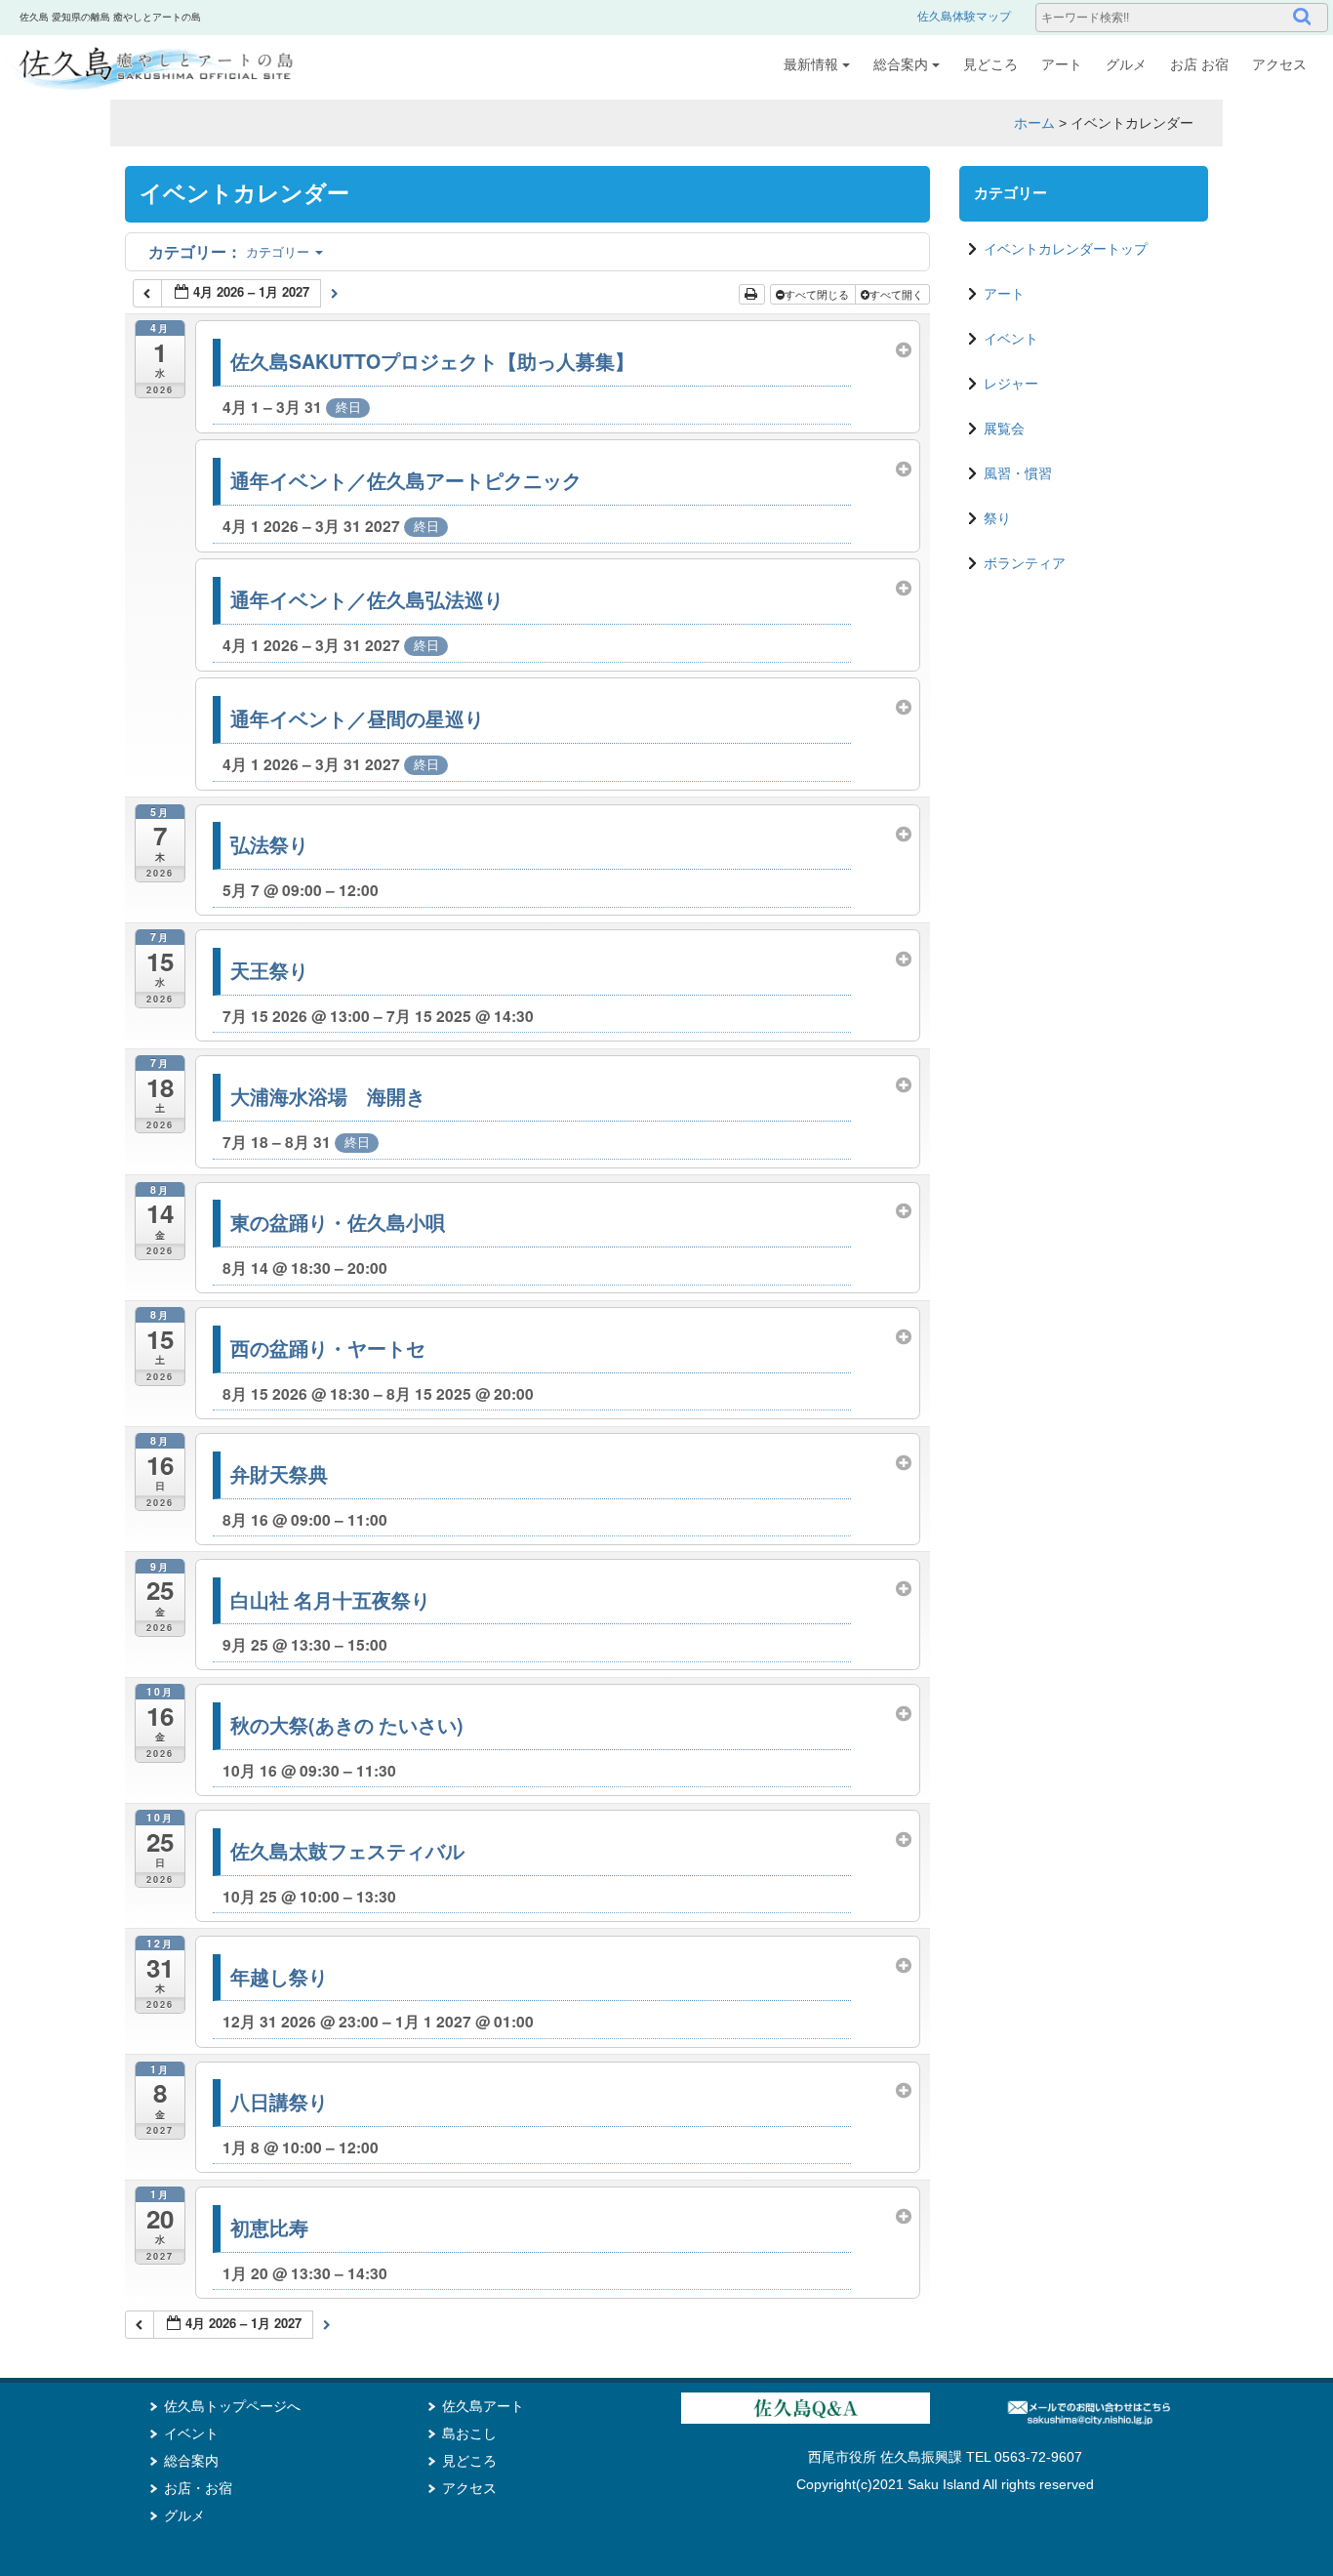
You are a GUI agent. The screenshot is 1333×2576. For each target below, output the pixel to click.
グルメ (1126, 64)
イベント (1011, 339)
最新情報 (811, 64)
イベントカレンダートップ (1066, 249)
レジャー (1011, 384)
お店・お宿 (198, 2488)
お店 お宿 (1199, 64)
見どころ (990, 64)
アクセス (1279, 64)
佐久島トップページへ (232, 2406)
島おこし (469, 2433)
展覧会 (1004, 429)
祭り (997, 518)
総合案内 (901, 64)
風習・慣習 (1018, 473)
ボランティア (1025, 563)
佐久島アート (483, 2406)
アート (1062, 64)
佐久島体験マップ (964, 17)
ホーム (1034, 123)
